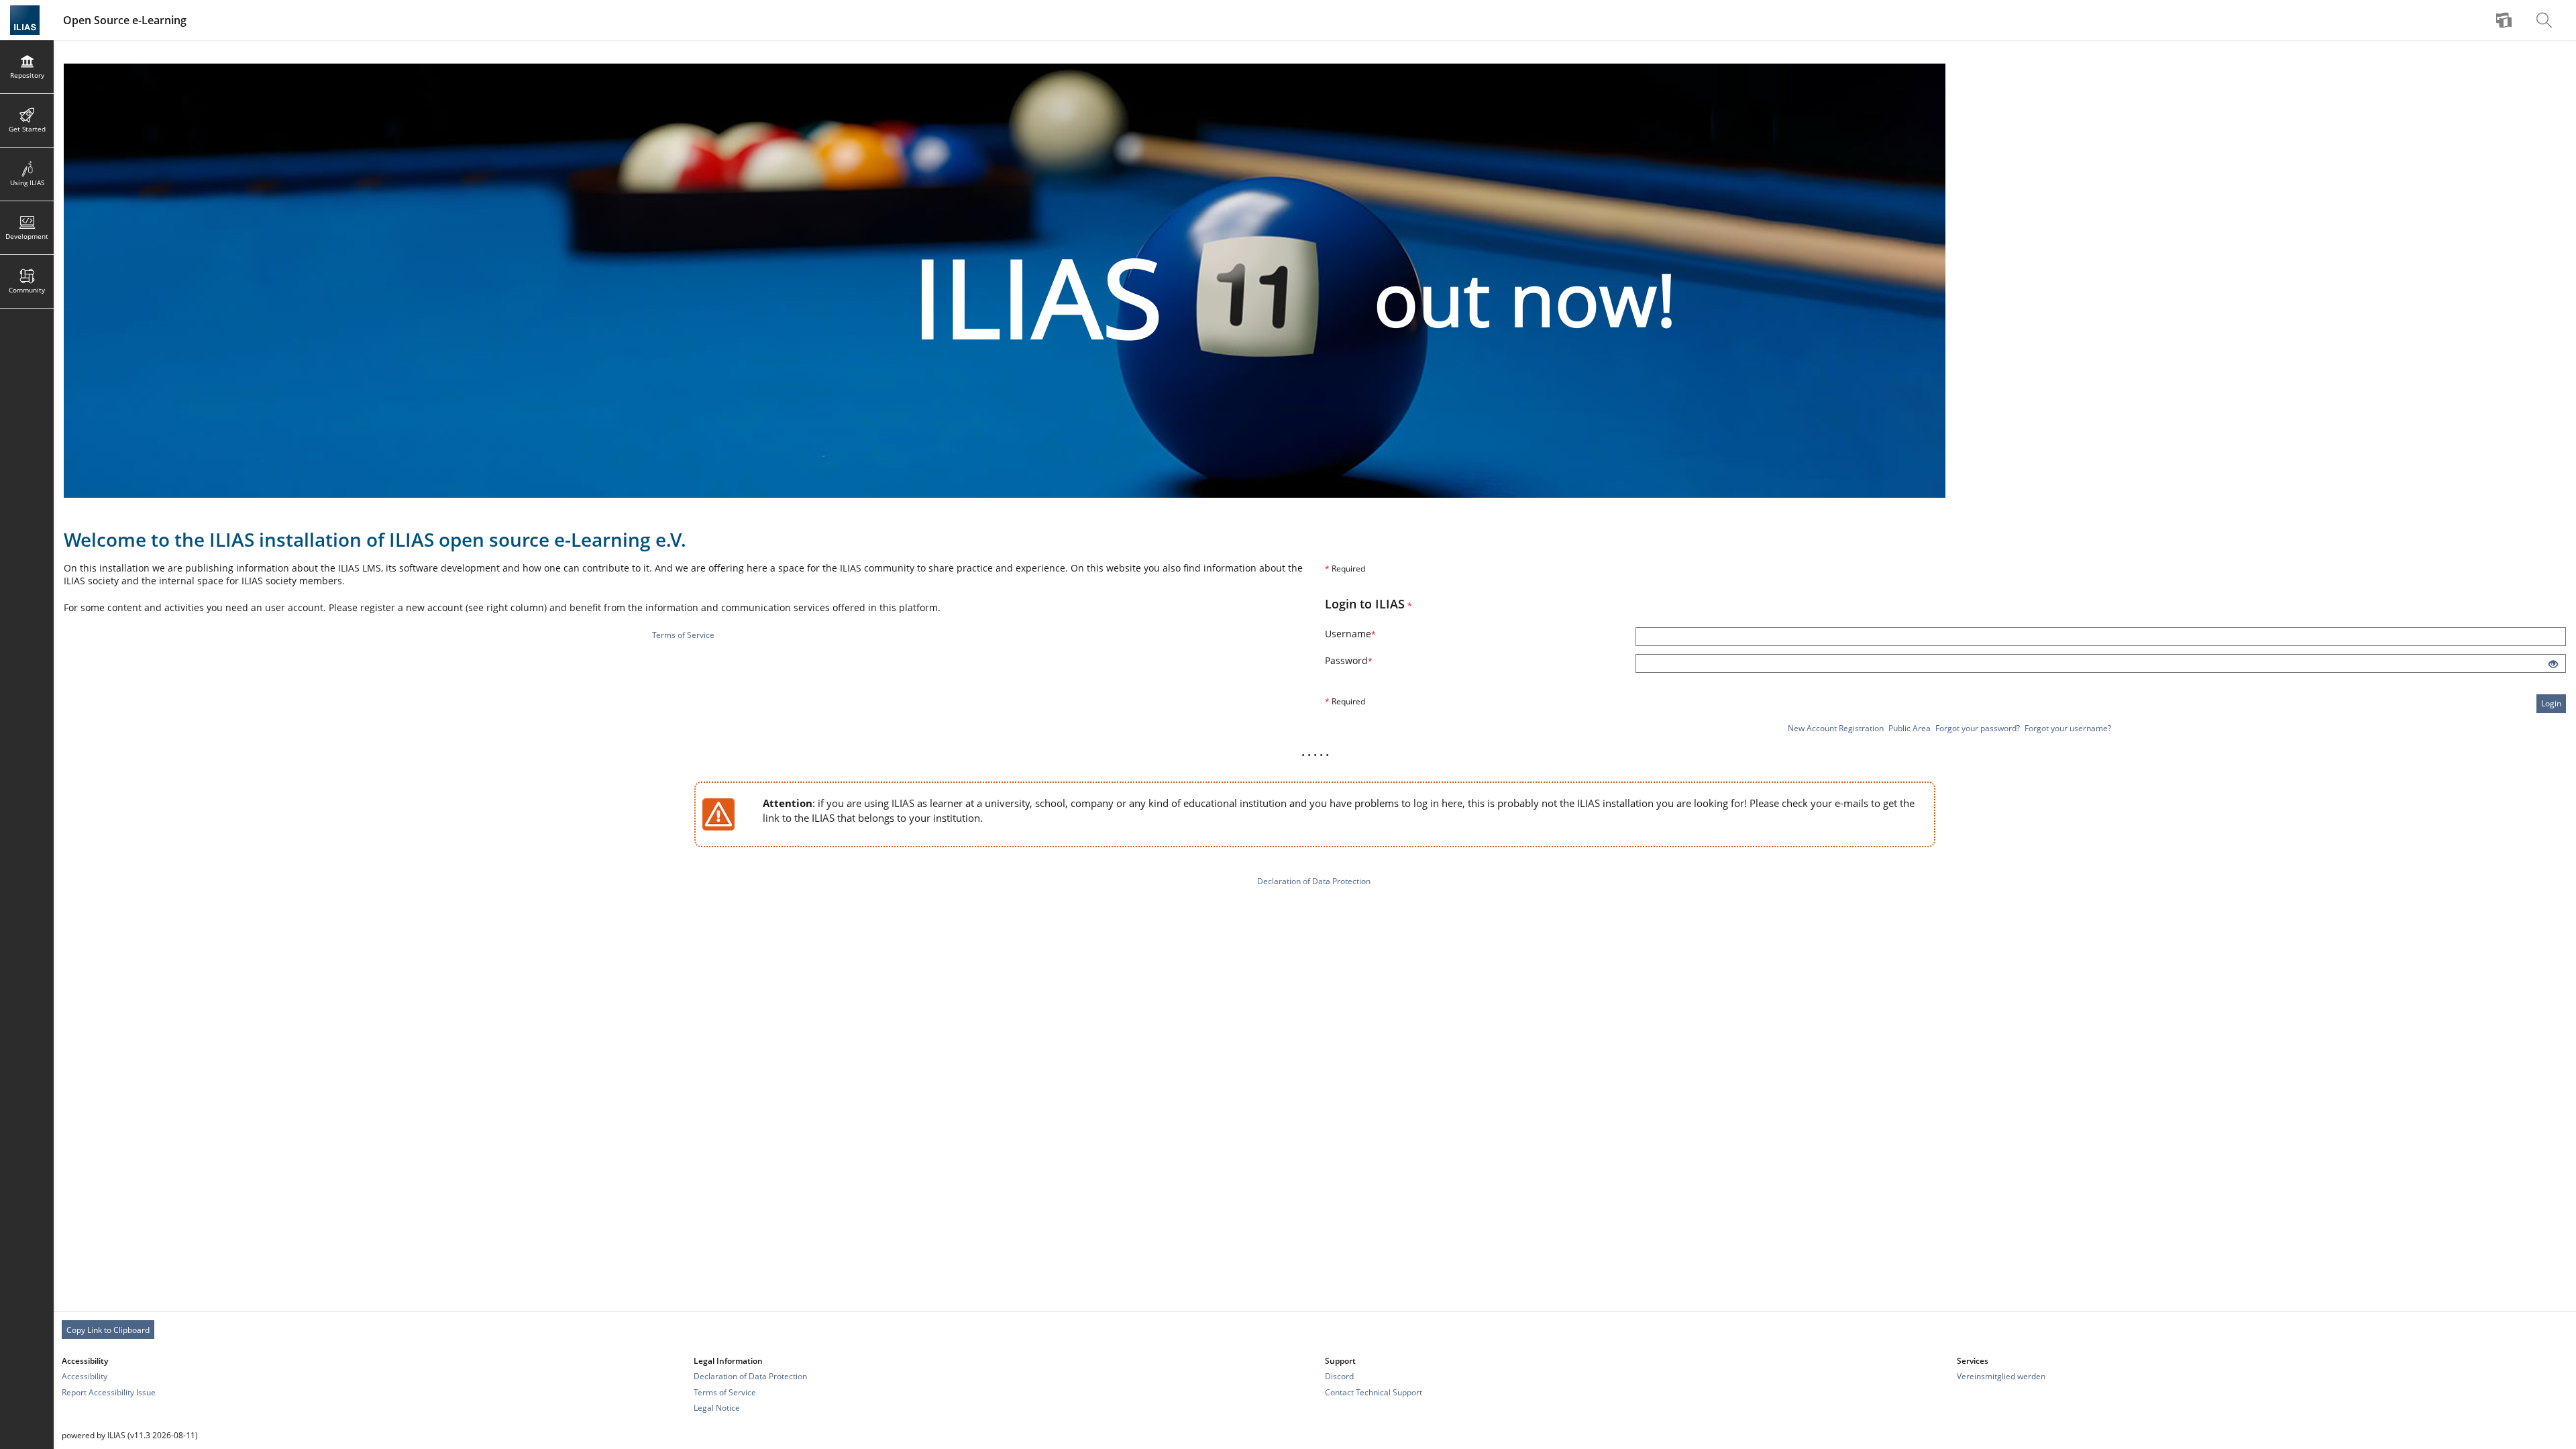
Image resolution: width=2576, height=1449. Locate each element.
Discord (1339, 1376)
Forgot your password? (1978, 728)
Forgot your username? (2068, 728)
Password (1367, 660)
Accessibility (85, 1376)
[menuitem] (2506, 20)
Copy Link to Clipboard (108, 1330)
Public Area (1910, 728)
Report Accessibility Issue (109, 1392)
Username (1368, 634)
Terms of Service (683, 635)
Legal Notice (717, 1408)
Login (2551, 703)
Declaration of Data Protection (1314, 881)
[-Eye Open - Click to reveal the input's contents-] (2553, 665)
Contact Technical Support (1374, 1392)
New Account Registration (1836, 728)
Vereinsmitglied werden (2001, 1376)
